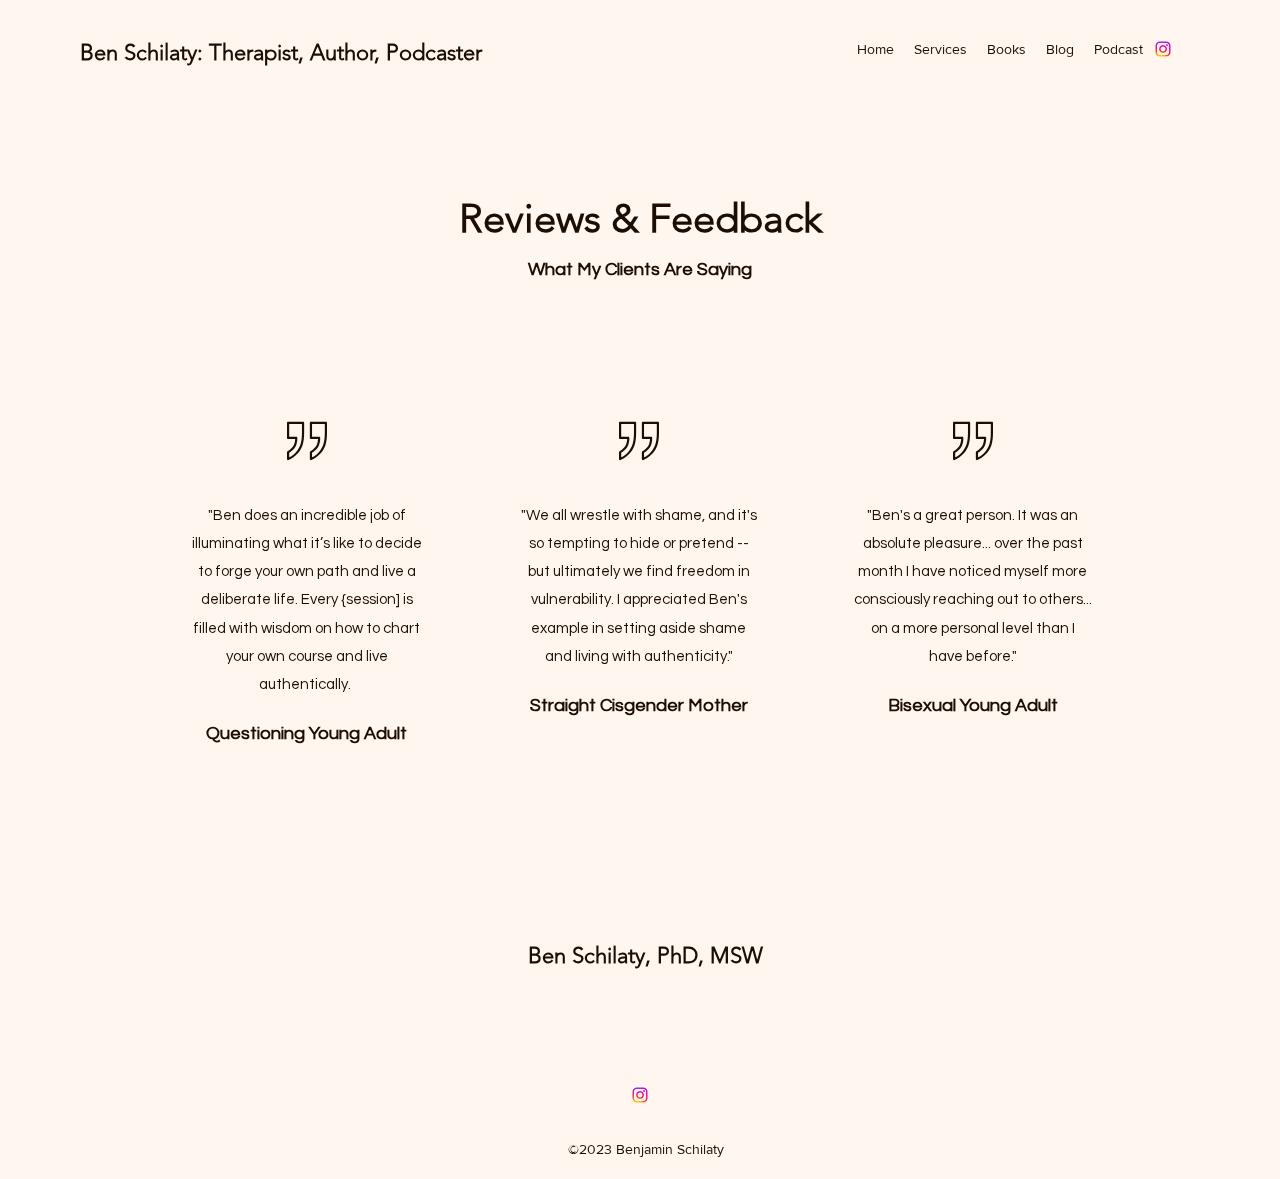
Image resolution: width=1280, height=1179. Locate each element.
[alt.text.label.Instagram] (1163, 49)
